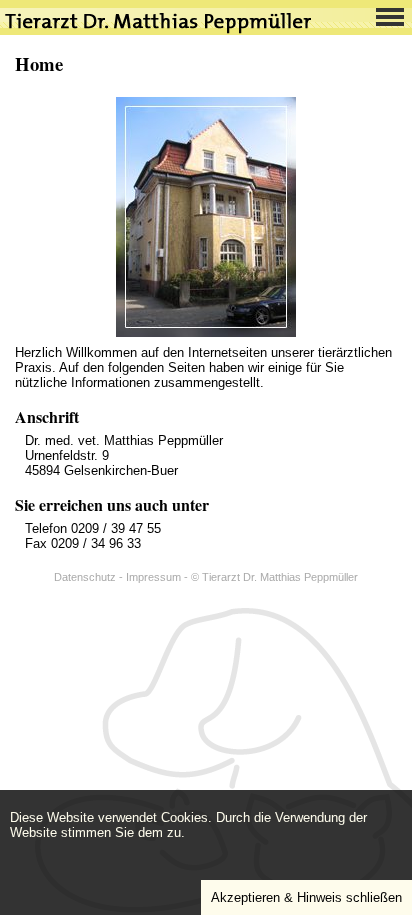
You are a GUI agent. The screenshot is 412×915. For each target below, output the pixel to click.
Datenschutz (85, 577)
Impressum (153, 577)
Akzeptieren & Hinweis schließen (306, 897)
